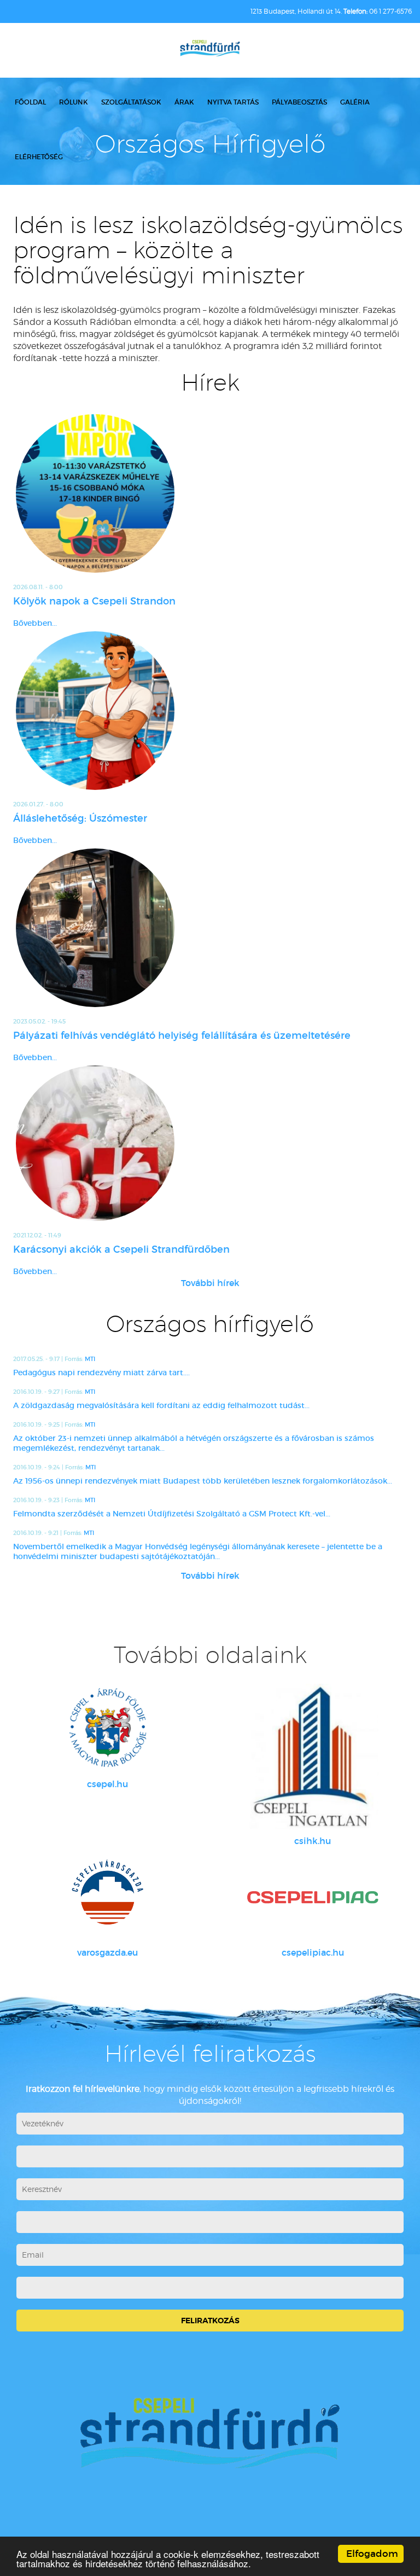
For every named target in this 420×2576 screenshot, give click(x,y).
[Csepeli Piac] (313, 1897)
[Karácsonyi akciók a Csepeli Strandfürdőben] (210, 1143)
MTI (90, 1359)
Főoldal (30, 102)
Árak (184, 102)
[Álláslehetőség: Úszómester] (210, 711)
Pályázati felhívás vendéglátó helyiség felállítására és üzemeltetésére (182, 1036)
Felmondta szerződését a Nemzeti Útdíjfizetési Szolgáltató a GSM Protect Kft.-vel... (172, 1514)
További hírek (210, 1283)
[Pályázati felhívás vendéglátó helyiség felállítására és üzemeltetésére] (210, 928)
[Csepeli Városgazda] (107, 1897)
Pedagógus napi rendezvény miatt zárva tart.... (101, 1373)
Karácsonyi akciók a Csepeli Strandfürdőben (121, 1249)
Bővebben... (35, 623)
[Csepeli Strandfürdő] (210, 49)
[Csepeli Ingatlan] (313, 1757)
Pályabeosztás (299, 102)
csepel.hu (107, 1784)
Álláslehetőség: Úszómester (80, 818)
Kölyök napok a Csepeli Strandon (94, 601)
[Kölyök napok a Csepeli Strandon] (210, 493)
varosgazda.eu (107, 1952)
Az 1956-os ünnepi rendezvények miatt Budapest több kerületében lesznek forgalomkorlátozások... (203, 1481)
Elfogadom (372, 2554)
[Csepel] (107, 1728)
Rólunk (74, 102)
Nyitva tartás (233, 102)
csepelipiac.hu (313, 1952)
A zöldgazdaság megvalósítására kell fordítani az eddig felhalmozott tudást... (161, 1405)
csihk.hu (313, 1841)
